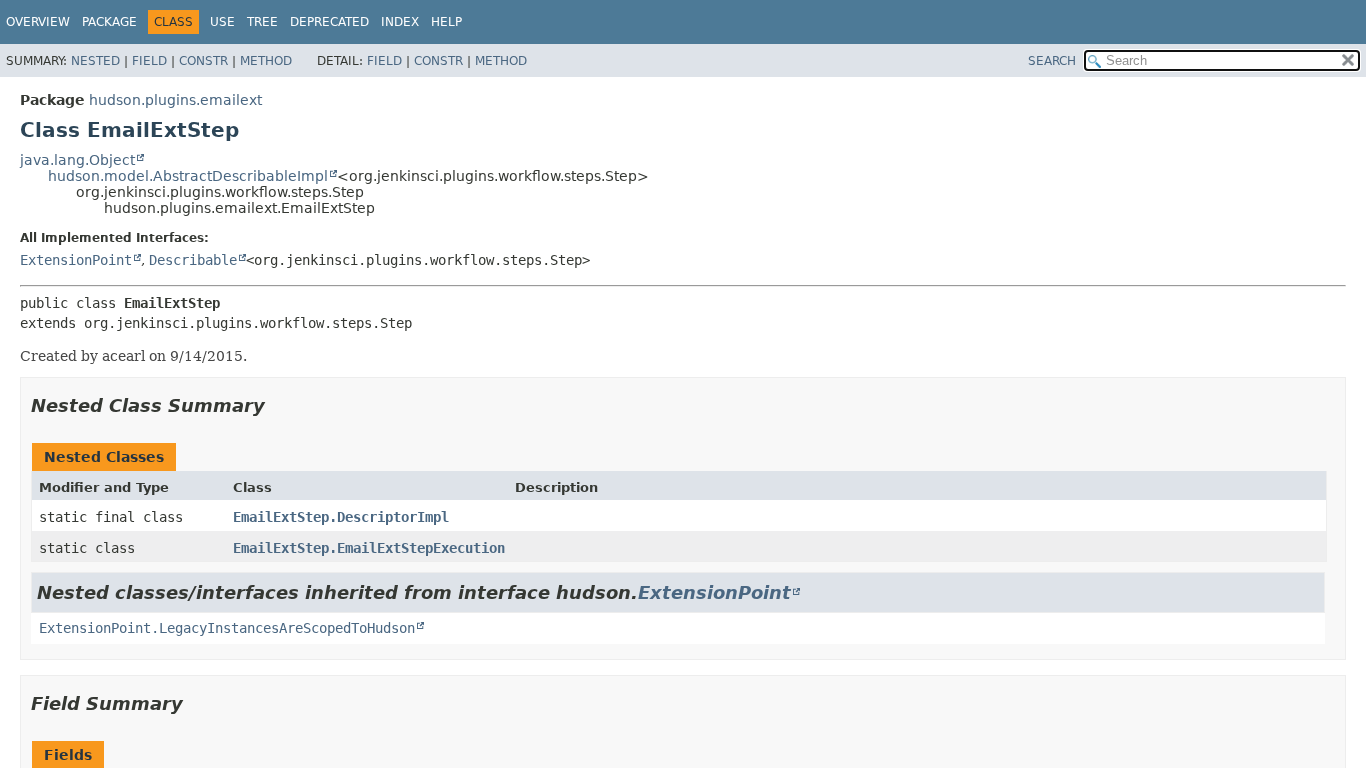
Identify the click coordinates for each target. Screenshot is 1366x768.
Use (222, 22)
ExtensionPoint (76, 260)
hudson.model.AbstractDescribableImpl (188, 176)
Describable (193, 260)
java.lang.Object (77, 160)
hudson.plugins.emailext (175, 100)
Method (266, 61)
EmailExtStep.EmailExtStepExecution (369, 548)
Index (400, 22)
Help (446, 22)
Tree (262, 22)
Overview (38, 22)
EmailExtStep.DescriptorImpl (341, 517)
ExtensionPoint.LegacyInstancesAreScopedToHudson (227, 628)
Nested (95, 61)
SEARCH (1052, 61)
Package (109, 22)
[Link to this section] (279, 405)
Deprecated (329, 22)
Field (149, 61)
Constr (203, 61)
